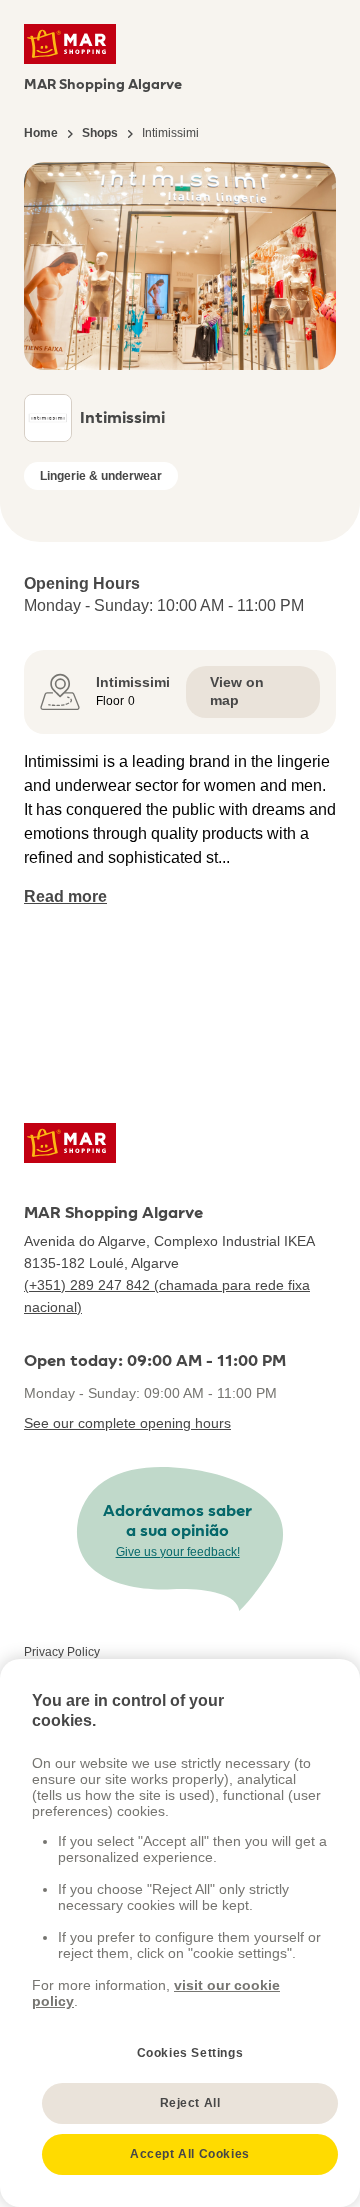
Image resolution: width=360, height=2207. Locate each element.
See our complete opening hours (127, 1423)
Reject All (190, 2103)
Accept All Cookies (190, 2154)
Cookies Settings (190, 2053)
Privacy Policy (62, 1652)
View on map (237, 691)
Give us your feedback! (178, 1552)
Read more (65, 896)
